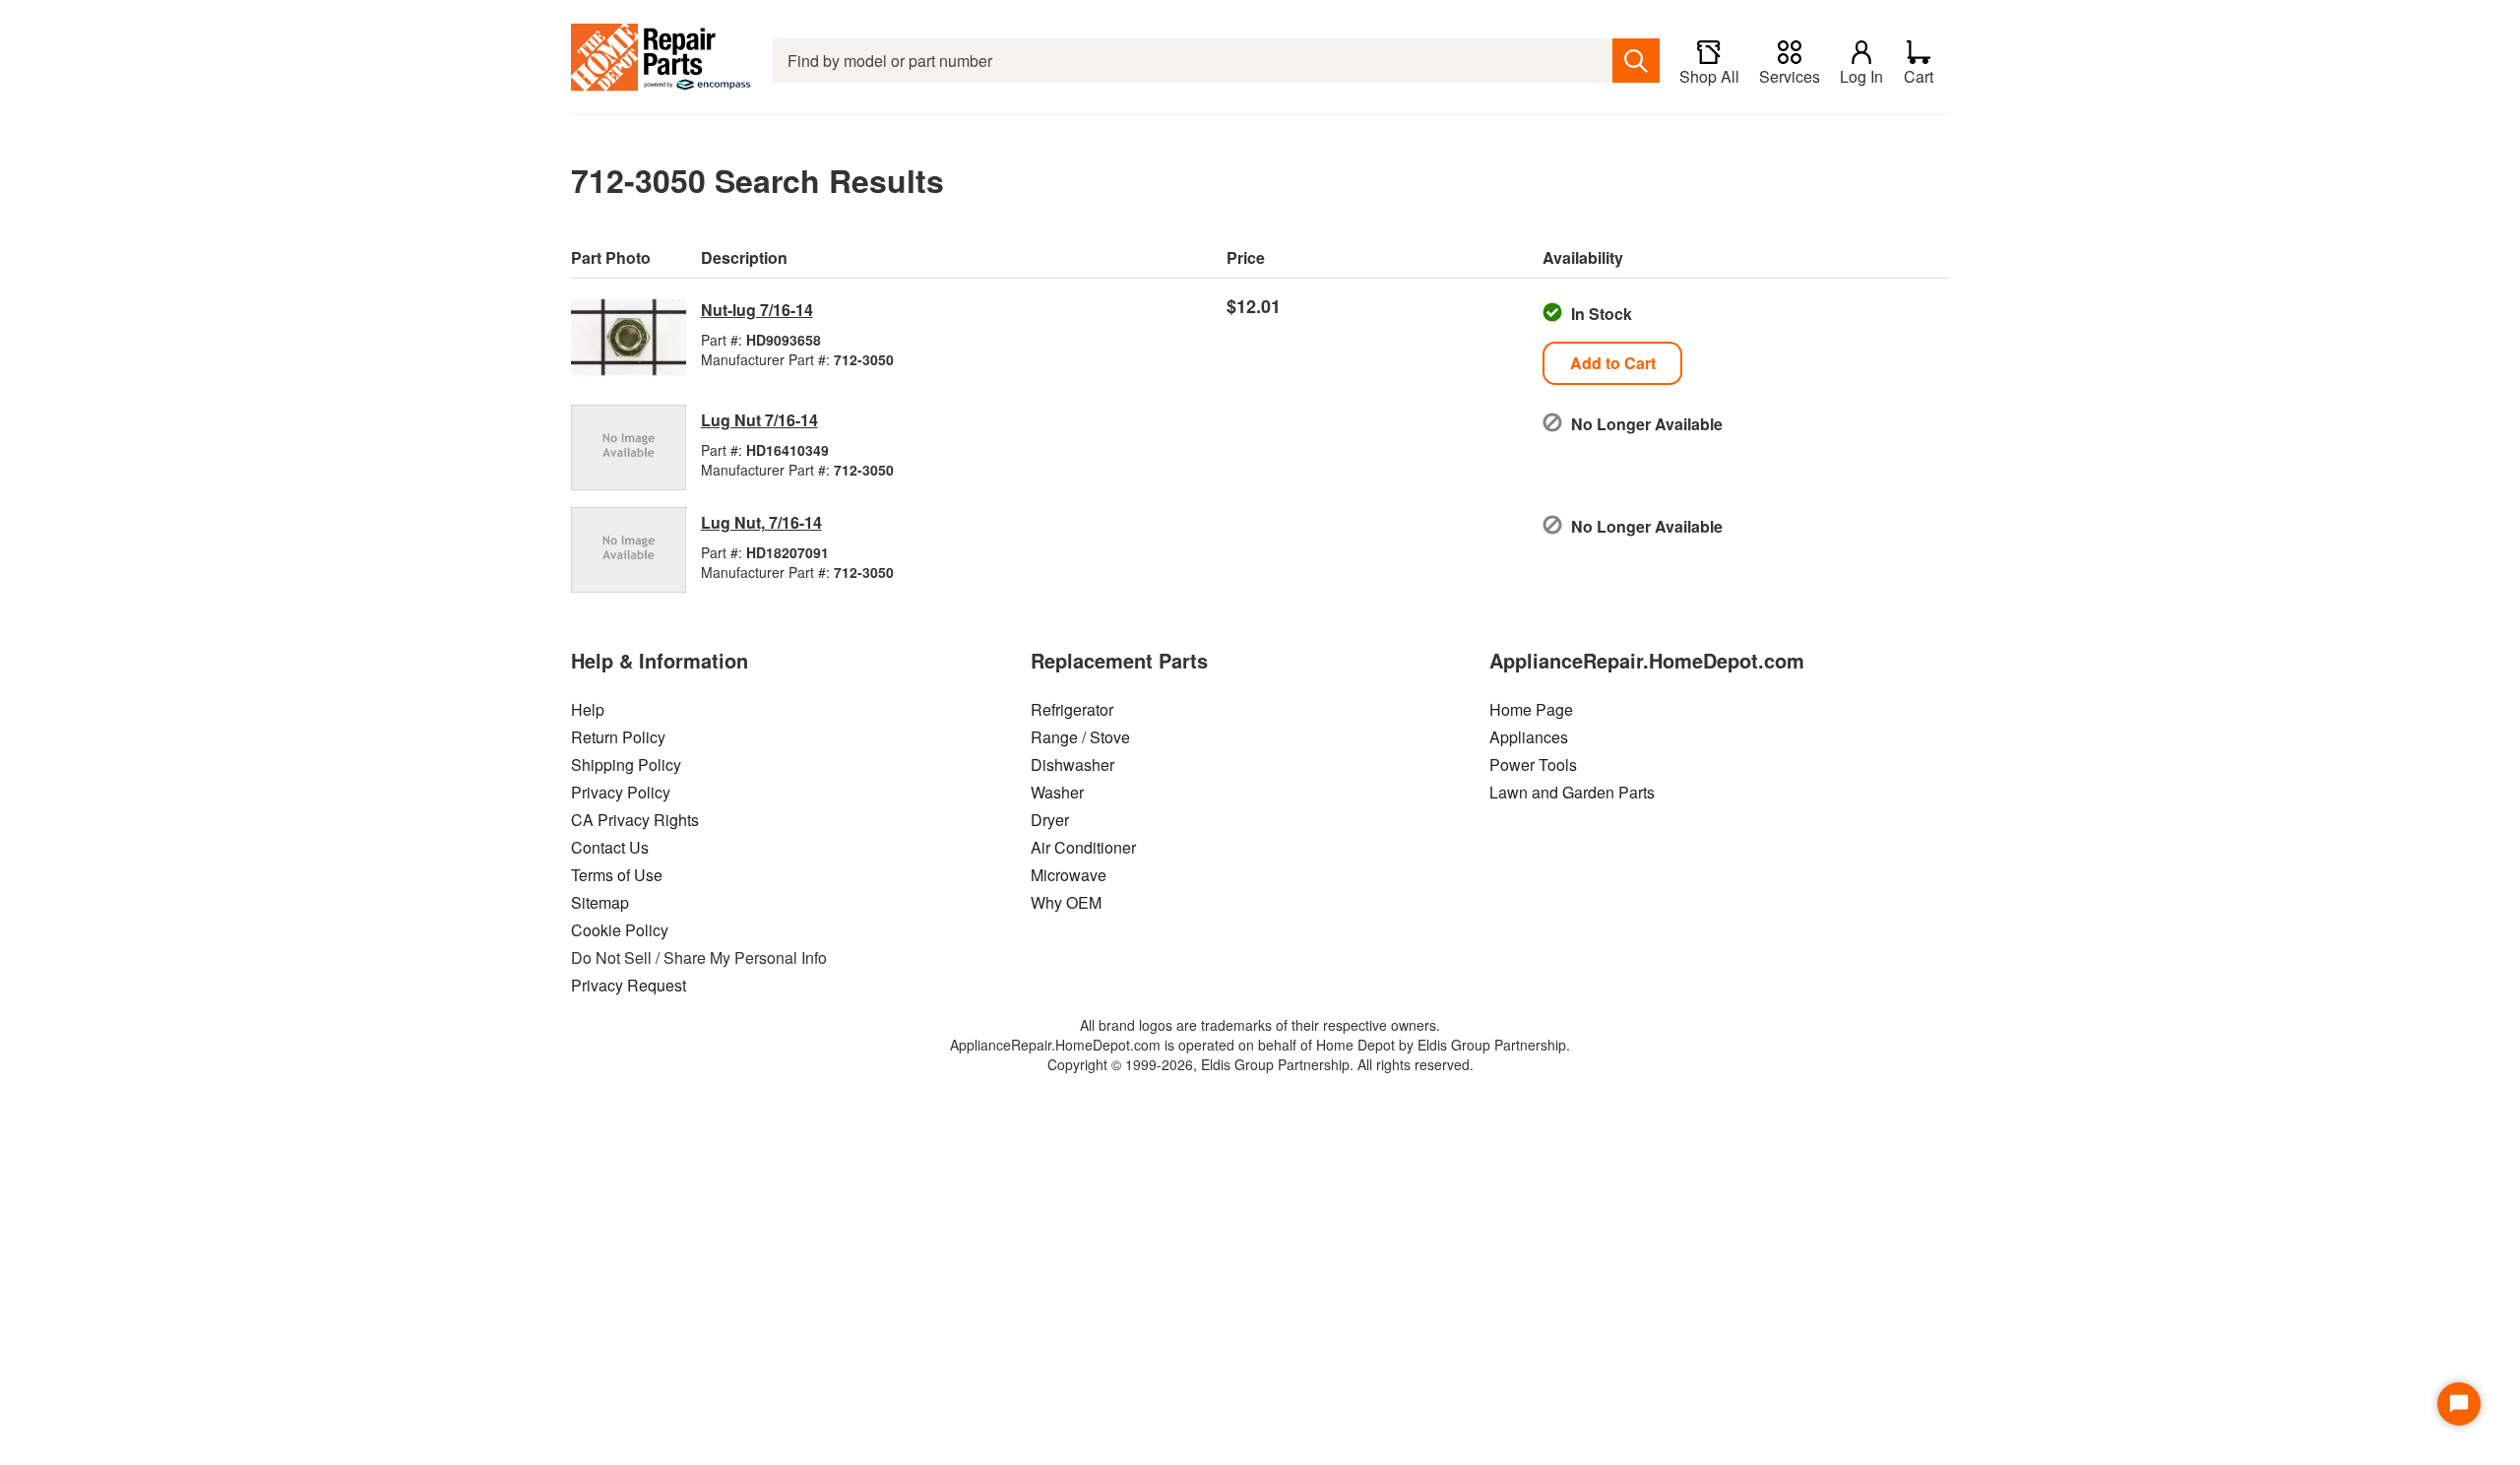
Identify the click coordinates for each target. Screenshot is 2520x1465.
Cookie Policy (620, 930)
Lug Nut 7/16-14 (759, 420)
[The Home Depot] (662, 61)
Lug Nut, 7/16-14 (761, 522)
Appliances (1529, 737)
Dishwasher (1072, 764)
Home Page (1531, 709)
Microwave (1069, 875)
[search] (1636, 61)
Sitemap (600, 902)
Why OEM (1066, 902)
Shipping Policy (626, 764)
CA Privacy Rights (635, 820)
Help (588, 709)
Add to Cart (1613, 363)
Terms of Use (617, 875)
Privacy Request (629, 985)
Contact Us (610, 847)
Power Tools (1533, 764)
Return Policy (618, 737)
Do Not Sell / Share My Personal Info (699, 957)
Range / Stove (1080, 737)
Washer (1057, 792)
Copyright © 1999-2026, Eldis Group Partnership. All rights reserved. (1260, 1064)
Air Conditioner (1083, 847)
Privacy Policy (621, 792)
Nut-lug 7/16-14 (757, 310)
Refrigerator (1072, 709)
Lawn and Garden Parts (1572, 792)
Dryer (1050, 820)
